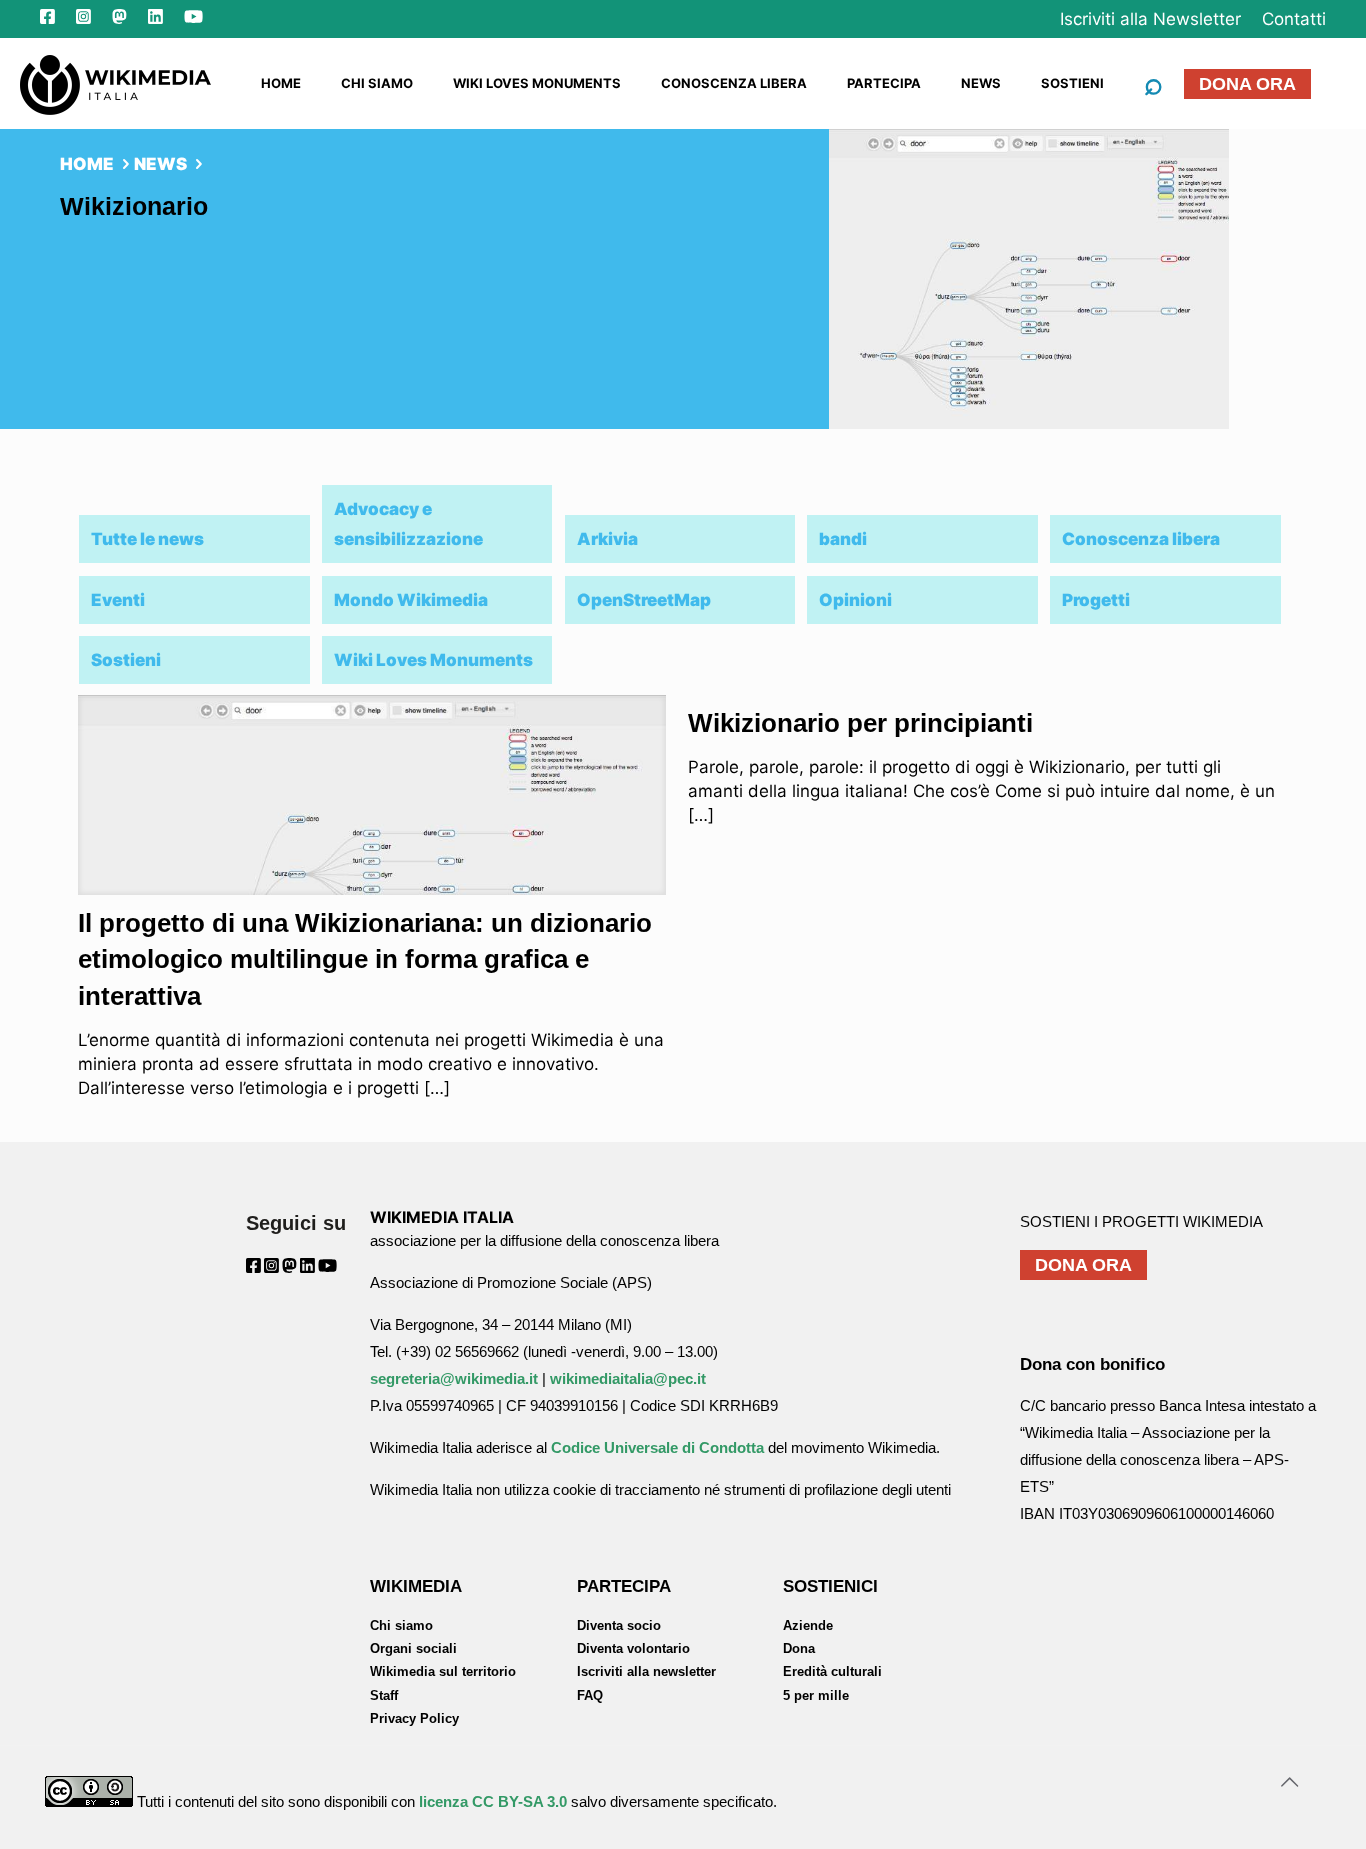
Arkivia (607, 539)
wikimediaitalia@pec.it (628, 1378)
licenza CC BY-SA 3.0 (493, 1801)
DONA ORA (1247, 84)
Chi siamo (401, 1625)
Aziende (808, 1625)
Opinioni (855, 600)
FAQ (590, 1695)
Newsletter (1150, 19)
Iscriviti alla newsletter (646, 1671)
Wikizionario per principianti (860, 723)
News (160, 164)
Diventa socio (619, 1625)
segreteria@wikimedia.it (454, 1378)
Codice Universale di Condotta (657, 1447)
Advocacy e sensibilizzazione (408, 524)
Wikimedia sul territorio (443, 1671)
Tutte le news (147, 539)
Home (87, 164)
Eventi (118, 600)
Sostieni (126, 660)
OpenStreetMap (644, 600)
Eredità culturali (832, 1671)
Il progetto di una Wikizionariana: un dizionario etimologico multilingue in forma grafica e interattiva (365, 959)
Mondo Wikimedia (411, 600)
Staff (384, 1695)
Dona (799, 1648)
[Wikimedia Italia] (115, 83)
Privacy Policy (414, 1718)
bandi (843, 539)
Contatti (1294, 19)
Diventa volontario (633, 1648)
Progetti (1096, 600)
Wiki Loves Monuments (433, 660)
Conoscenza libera (1141, 539)
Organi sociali (413, 1648)
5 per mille (816, 1695)
